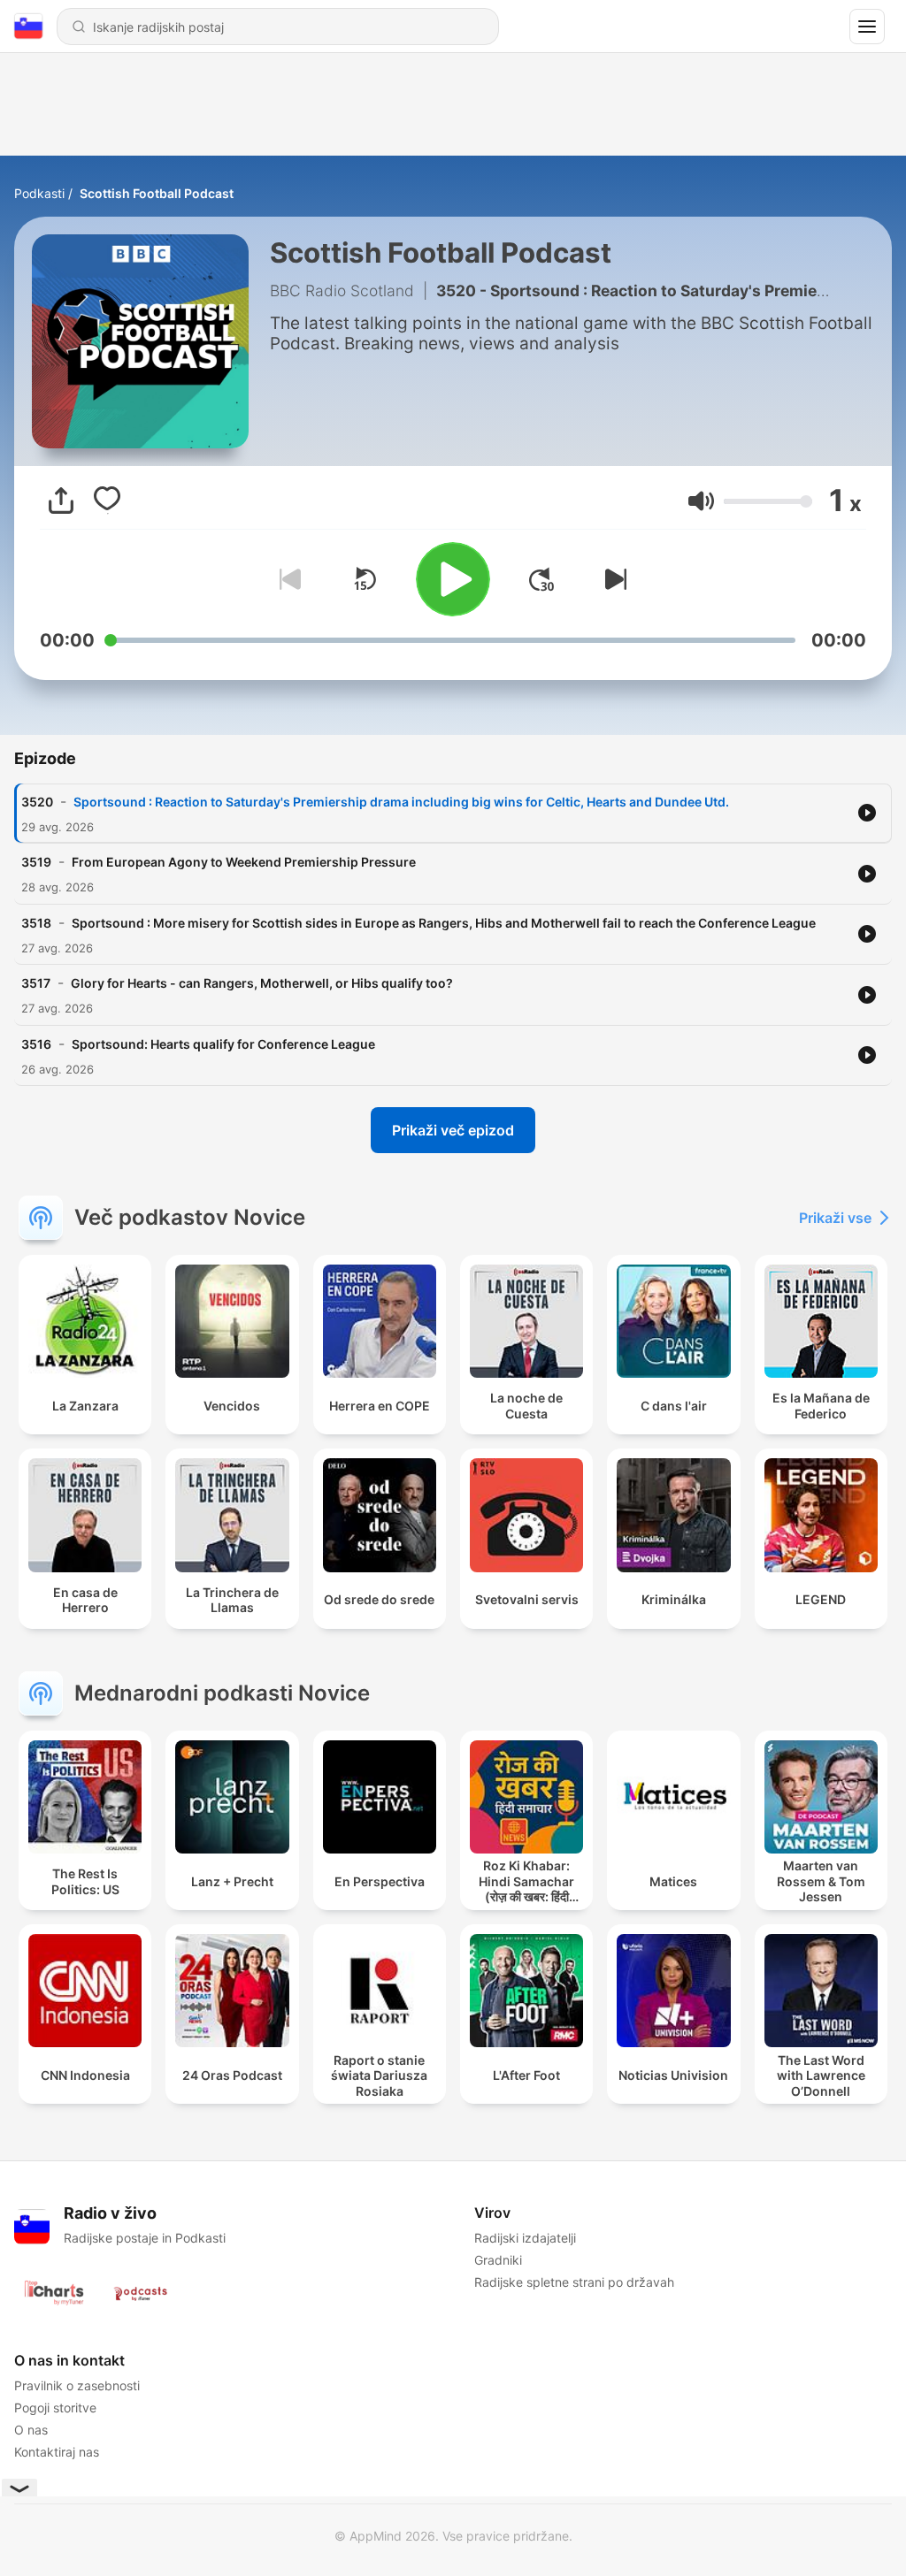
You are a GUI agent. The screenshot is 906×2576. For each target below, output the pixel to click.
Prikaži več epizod (453, 1130)
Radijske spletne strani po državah (574, 2282)
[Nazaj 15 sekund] (365, 579)
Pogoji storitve (55, 2408)
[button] (701, 501)
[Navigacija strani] (867, 27)
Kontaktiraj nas (57, 2452)
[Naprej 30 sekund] (541, 579)
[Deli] (61, 501)
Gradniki (498, 2260)
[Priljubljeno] (107, 501)
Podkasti (39, 193)
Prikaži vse (835, 1218)
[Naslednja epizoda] (612, 579)
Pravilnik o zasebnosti (77, 2385)
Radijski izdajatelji (525, 2238)
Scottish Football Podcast (157, 193)
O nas (31, 2430)
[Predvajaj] (453, 579)
